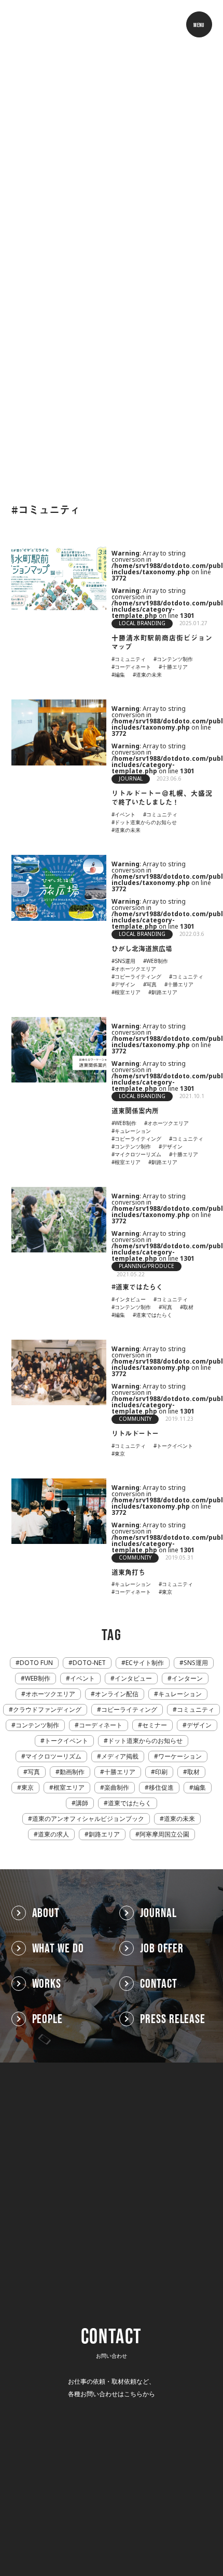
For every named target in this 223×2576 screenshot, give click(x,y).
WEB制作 (38, 1679)
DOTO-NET (89, 1663)
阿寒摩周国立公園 (164, 1834)
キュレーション (180, 1694)
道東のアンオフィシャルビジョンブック (88, 1819)
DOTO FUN (36, 1663)
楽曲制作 (117, 1788)
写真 (34, 1772)
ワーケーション (180, 1756)
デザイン (199, 1725)
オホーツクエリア (50, 1694)
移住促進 (161, 1788)
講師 (82, 1803)
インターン (187, 1679)
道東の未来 (179, 1819)
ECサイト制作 (145, 1663)
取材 (193, 1772)
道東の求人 (53, 1834)
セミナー (155, 1725)
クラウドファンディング (47, 1710)
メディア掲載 (120, 1756)
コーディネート (101, 1725)
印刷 (161, 1772)
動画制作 (72, 1772)
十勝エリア (120, 1772)
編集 (200, 1788)
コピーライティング (129, 1710)
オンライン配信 (117, 1694)
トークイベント (66, 1741)
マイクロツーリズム (53, 1756)
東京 (27, 1788)
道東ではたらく (130, 1803)
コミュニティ (196, 1710)
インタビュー (133, 1679)
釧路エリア (104, 1834)
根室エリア (69, 1788)
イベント (82, 1679)
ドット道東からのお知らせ (145, 1741)
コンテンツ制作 (37, 1725)
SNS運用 (196, 1663)
